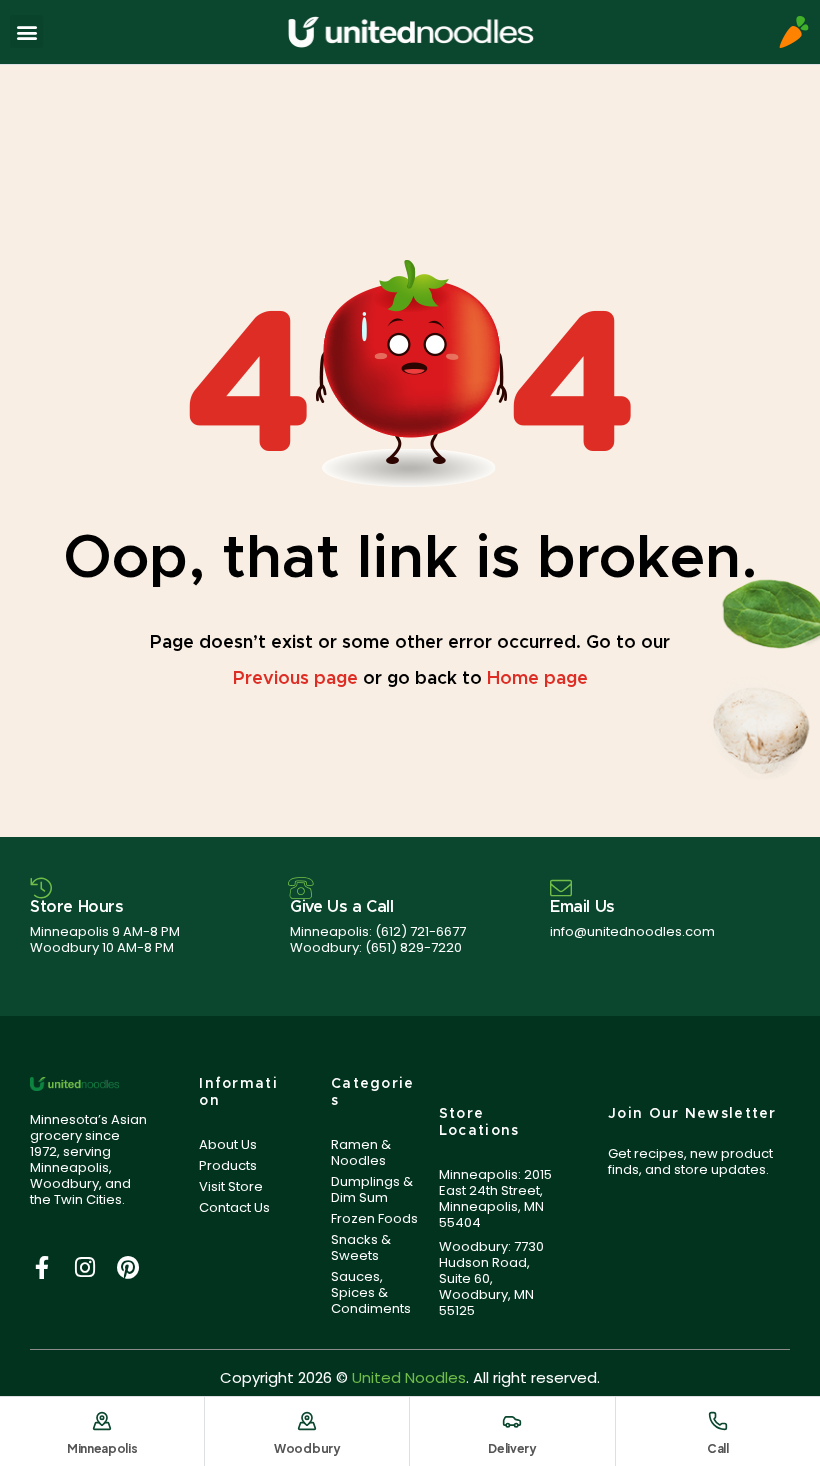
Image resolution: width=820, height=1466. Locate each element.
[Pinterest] (127, 1267)
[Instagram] (84, 1267)
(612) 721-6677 (420, 931)
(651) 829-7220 (413, 947)
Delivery (512, 1448)
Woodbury (307, 1448)
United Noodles (409, 1377)
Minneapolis (102, 1448)
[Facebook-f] (41, 1267)
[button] (26, 31)
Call (718, 1448)
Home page (537, 679)
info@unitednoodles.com (632, 931)
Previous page (295, 679)
